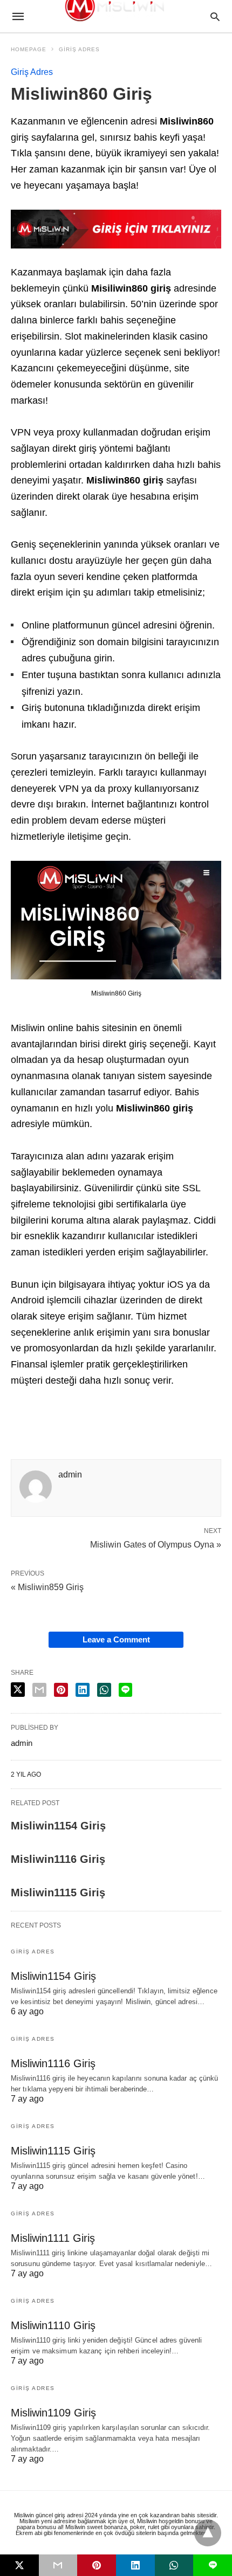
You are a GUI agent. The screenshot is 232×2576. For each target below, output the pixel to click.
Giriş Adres (79, 49)
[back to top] (208, 2533)
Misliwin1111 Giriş (53, 2238)
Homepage (29, 49)
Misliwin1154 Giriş (58, 1826)
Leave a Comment (116, 1639)
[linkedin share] (83, 1690)
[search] (215, 16)
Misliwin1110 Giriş (53, 2325)
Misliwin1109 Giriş (53, 2413)
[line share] (125, 1690)
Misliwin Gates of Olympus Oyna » (156, 1544)
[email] (58, 2565)
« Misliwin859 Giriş (47, 1587)
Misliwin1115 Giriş (58, 1893)
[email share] (39, 1690)
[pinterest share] (61, 1690)
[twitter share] (18, 1690)
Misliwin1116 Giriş (58, 1859)
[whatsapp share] (104, 1690)
